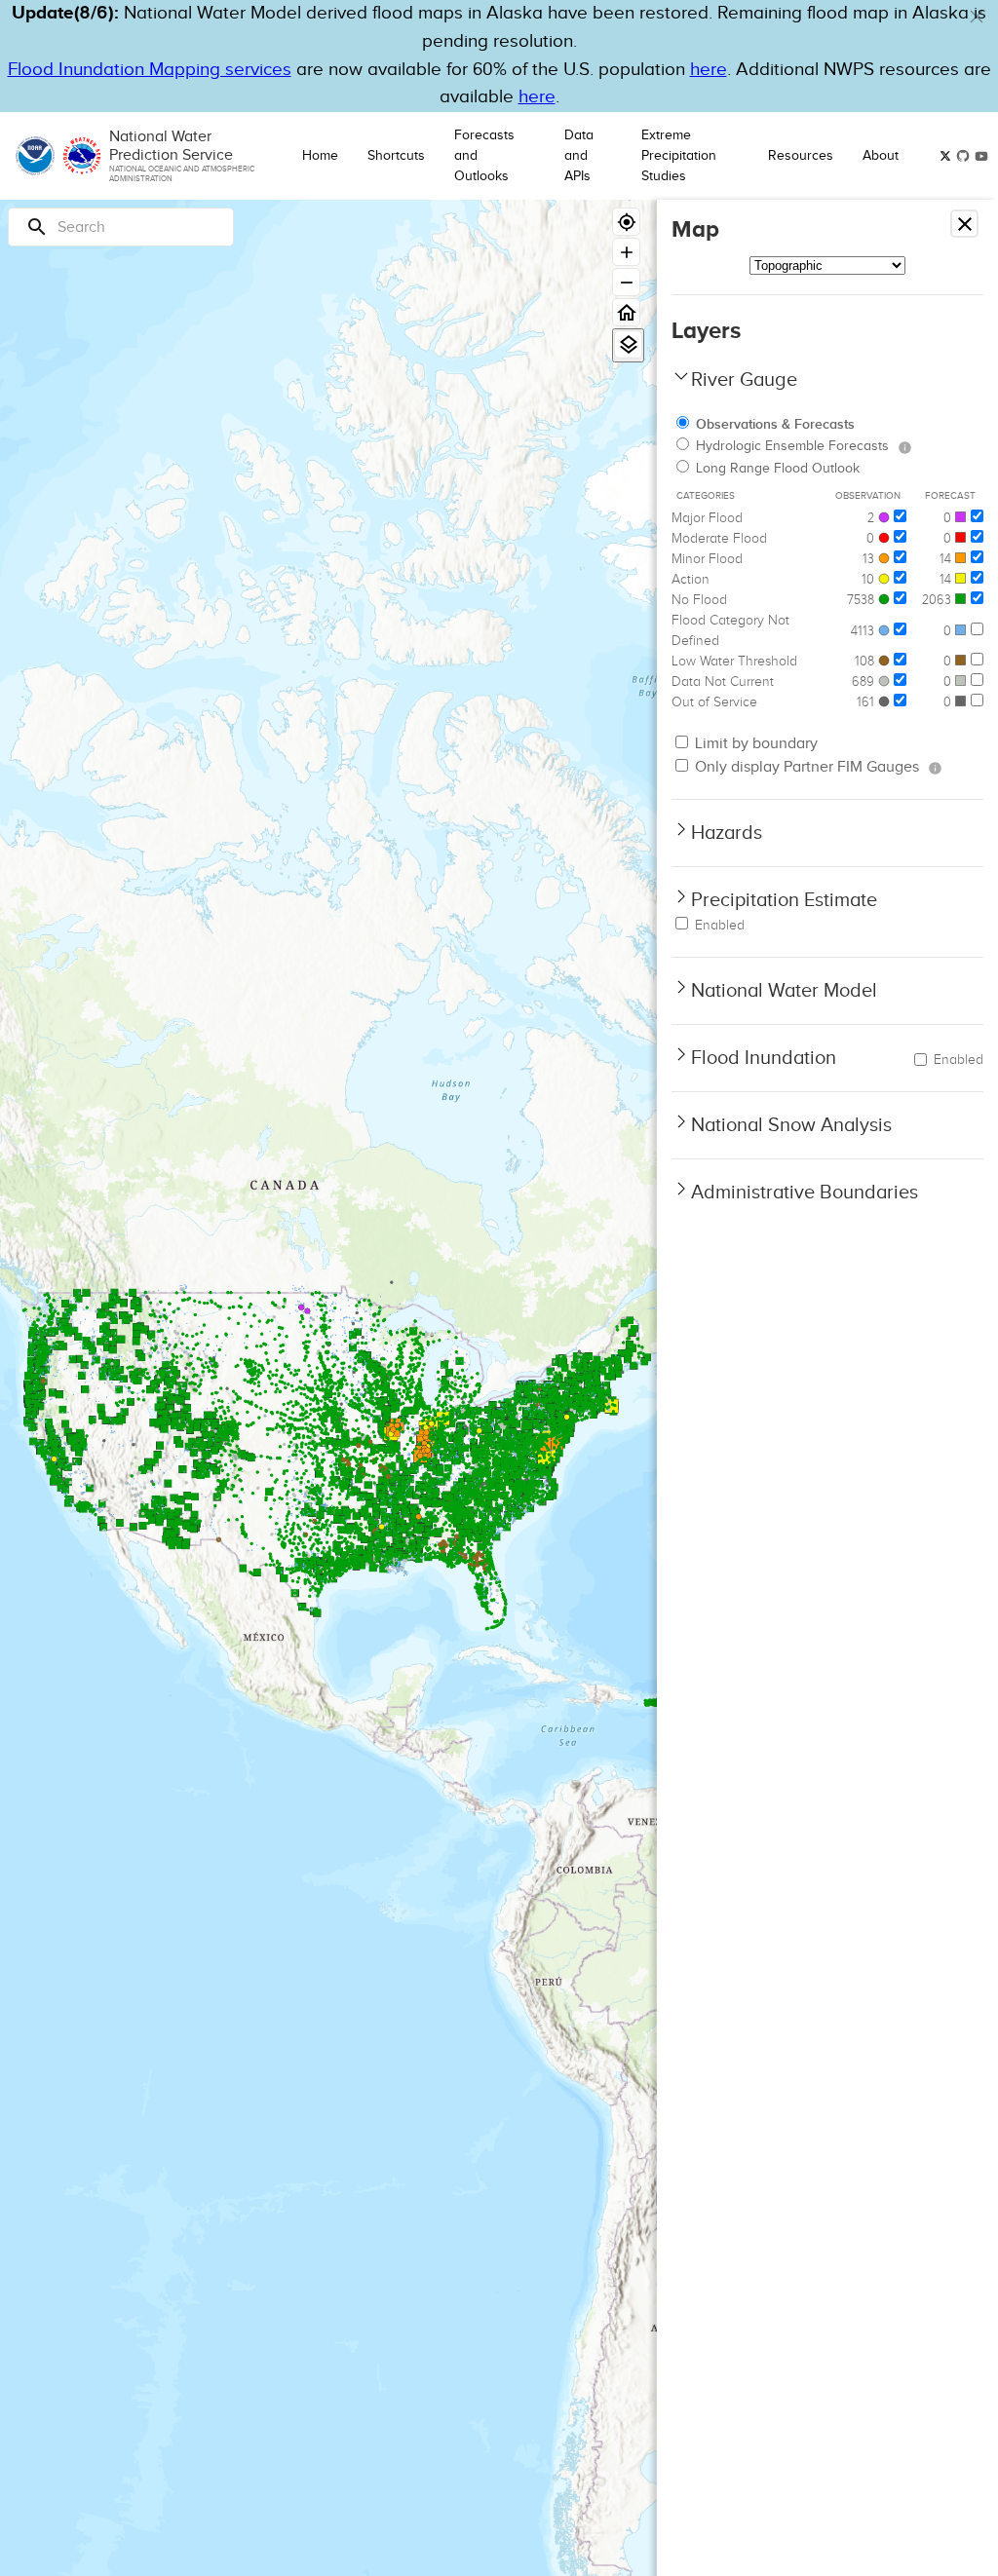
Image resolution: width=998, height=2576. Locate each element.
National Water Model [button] (784, 991)
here (709, 70)
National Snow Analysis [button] (791, 1125)
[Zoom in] (626, 252)
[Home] (626, 312)
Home (320, 156)
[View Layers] (628, 344)
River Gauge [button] (744, 380)
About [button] (881, 156)
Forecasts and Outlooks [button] (484, 156)
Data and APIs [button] (579, 156)
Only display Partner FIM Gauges (805, 767)
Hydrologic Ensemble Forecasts (792, 446)
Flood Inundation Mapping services (150, 70)
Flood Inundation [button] (764, 1058)
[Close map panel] (964, 224)
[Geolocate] (626, 222)
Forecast (950, 496)
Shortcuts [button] (396, 156)
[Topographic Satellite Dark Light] (827, 265)
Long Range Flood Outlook (778, 469)
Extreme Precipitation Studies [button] (679, 156)
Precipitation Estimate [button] (784, 900)
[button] (977, 17)
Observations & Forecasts (775, 424)
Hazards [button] (727, 833)
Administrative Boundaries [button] (805, 1193)
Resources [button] (801, 156)
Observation (868, 496)
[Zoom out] (626, 282)
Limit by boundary (754, 744)
